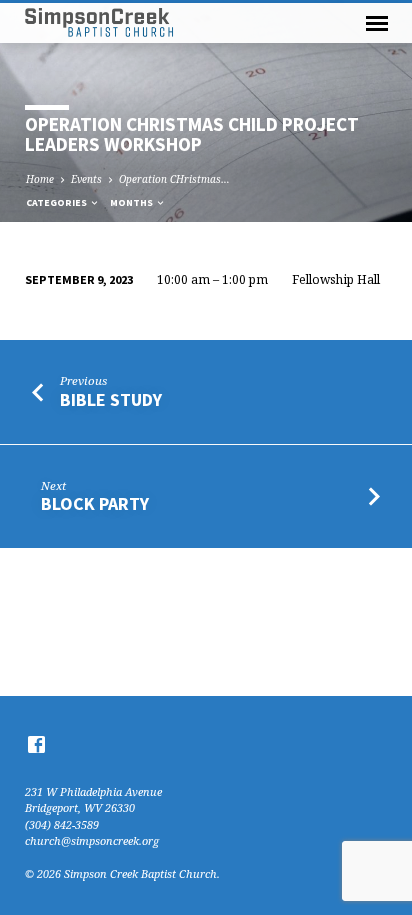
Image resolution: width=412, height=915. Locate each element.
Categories (57, 202)
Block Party (95, 503)
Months (132, 202)
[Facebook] (36, 744)
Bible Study (111, 399)
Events (86, 179)
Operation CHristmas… (174, 179)
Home (40, 179)
